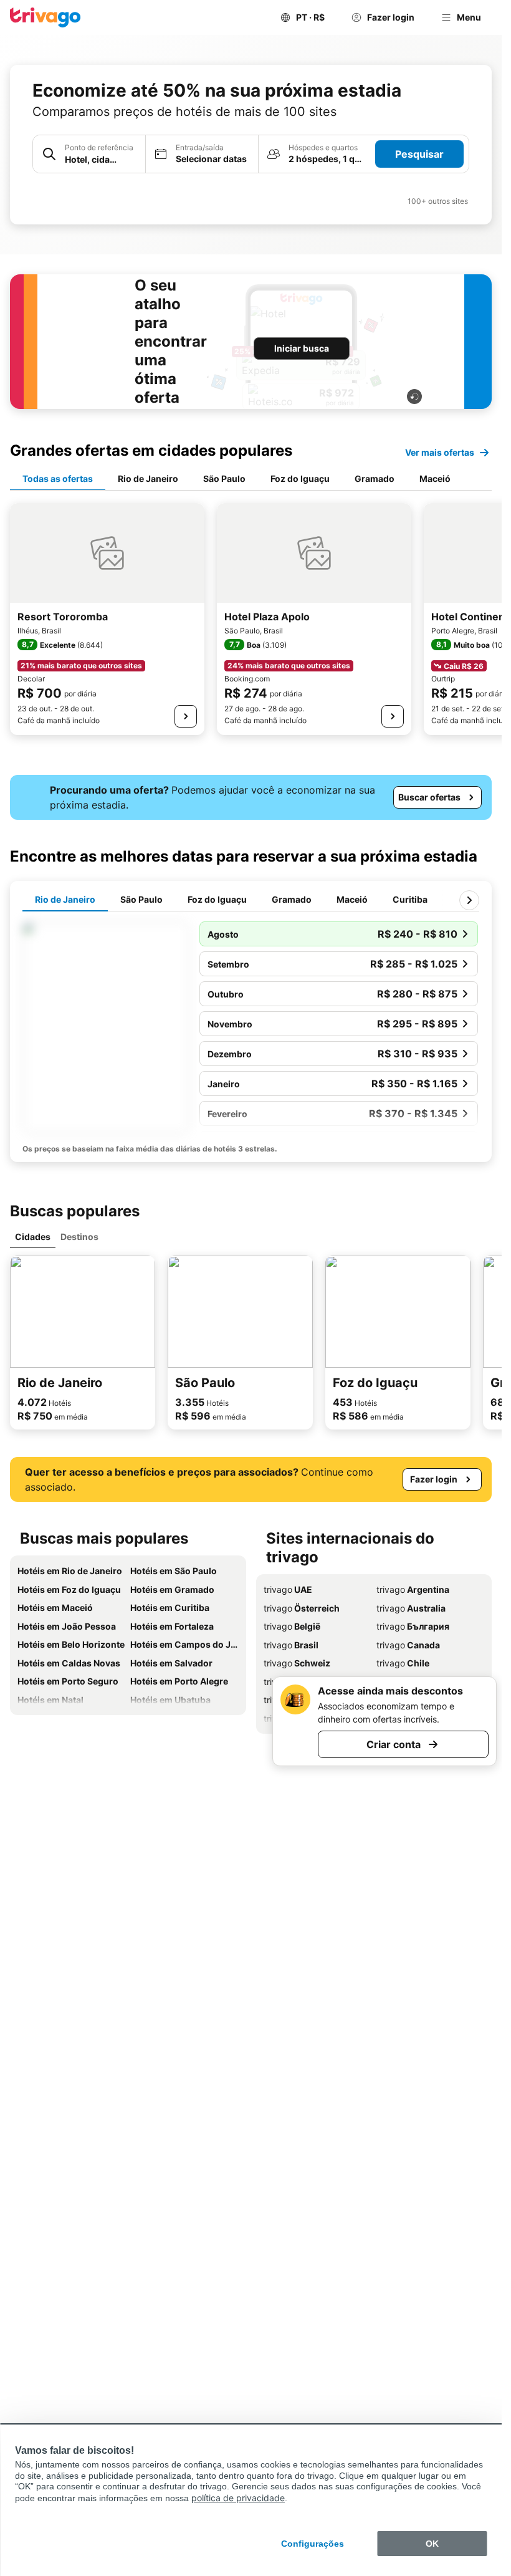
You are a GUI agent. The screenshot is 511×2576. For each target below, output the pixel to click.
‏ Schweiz (297, 1663)
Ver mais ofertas (440, 452)
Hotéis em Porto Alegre (179, 1681)
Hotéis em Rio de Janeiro (70, 1571)
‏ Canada (408, 1645)
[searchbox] (101, 159)
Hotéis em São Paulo (174, 1571)
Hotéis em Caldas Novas (69, 1663)
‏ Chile (403, 1663)
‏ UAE (288, 1589)
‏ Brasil (291, 1645)
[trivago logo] (45, 17)
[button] (89, 154)
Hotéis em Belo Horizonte (71, 1644)
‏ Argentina (413, 1589)
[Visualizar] (186, 716)
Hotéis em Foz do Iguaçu (69, 1589)
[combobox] (89, 154)
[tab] (58, 479)
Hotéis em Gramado (172, 1589)
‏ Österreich (302, 1608)
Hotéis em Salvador (171, 1663)
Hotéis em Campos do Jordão (184, 1644)
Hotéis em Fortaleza (172, 1626)
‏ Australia (411, 1608)
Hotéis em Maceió (55, 1608)
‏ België (292, 1626)
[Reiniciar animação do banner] (414, 396)
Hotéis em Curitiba (170, 1608)
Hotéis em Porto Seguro (68, 1681)
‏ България (413, 1626)
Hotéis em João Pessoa (67, 1626)
